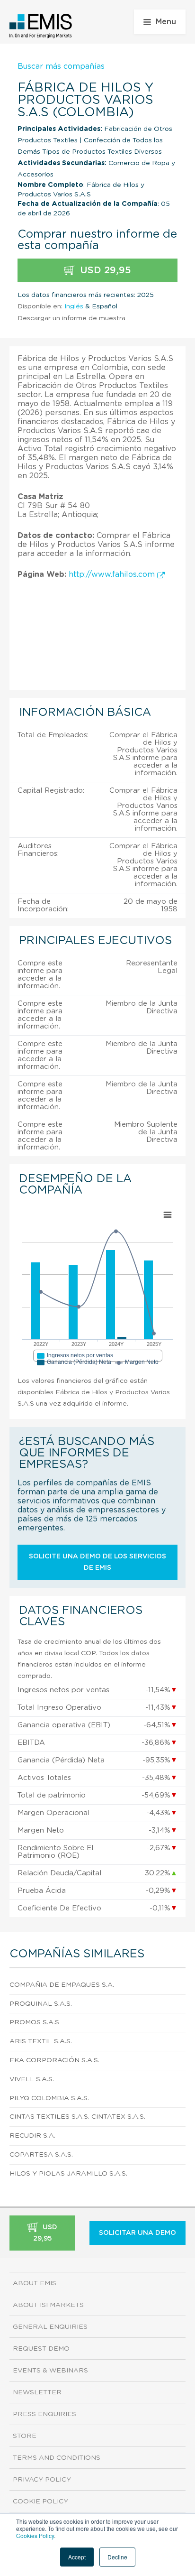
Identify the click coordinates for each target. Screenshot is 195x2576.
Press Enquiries (44, 2414)
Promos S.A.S (34, 2022)
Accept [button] (77, 2557)
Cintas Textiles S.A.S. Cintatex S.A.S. (77, 2117)
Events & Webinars (50, 2371)
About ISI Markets (48, 2305)
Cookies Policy (35, 2535)
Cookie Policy (40, 2502)
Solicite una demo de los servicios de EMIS (97, 1562)
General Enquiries (50, 2327)
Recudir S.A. (32, 2136)
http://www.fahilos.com (113, 575)
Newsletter (37, 2392)
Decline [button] (117, 2557)
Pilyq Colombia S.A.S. (49, 2098)
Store (25, 2436)
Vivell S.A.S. (32, 2079)
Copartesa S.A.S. (41, 2155)
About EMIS (35, 2283)
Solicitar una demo (137, 2233)
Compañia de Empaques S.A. (62, 1985)
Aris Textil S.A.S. (41, 2041)
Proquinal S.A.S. (41, 2004)
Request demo (41, 2349)
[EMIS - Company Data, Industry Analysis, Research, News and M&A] (41, 26)
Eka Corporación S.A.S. (54, 2060)
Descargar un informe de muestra (71, 318)
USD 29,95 (104, 270)
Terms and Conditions (57, 2458)
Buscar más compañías (61, 66)
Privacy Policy (42, 2480)
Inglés (74, 306)
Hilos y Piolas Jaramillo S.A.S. (68, 2174)
